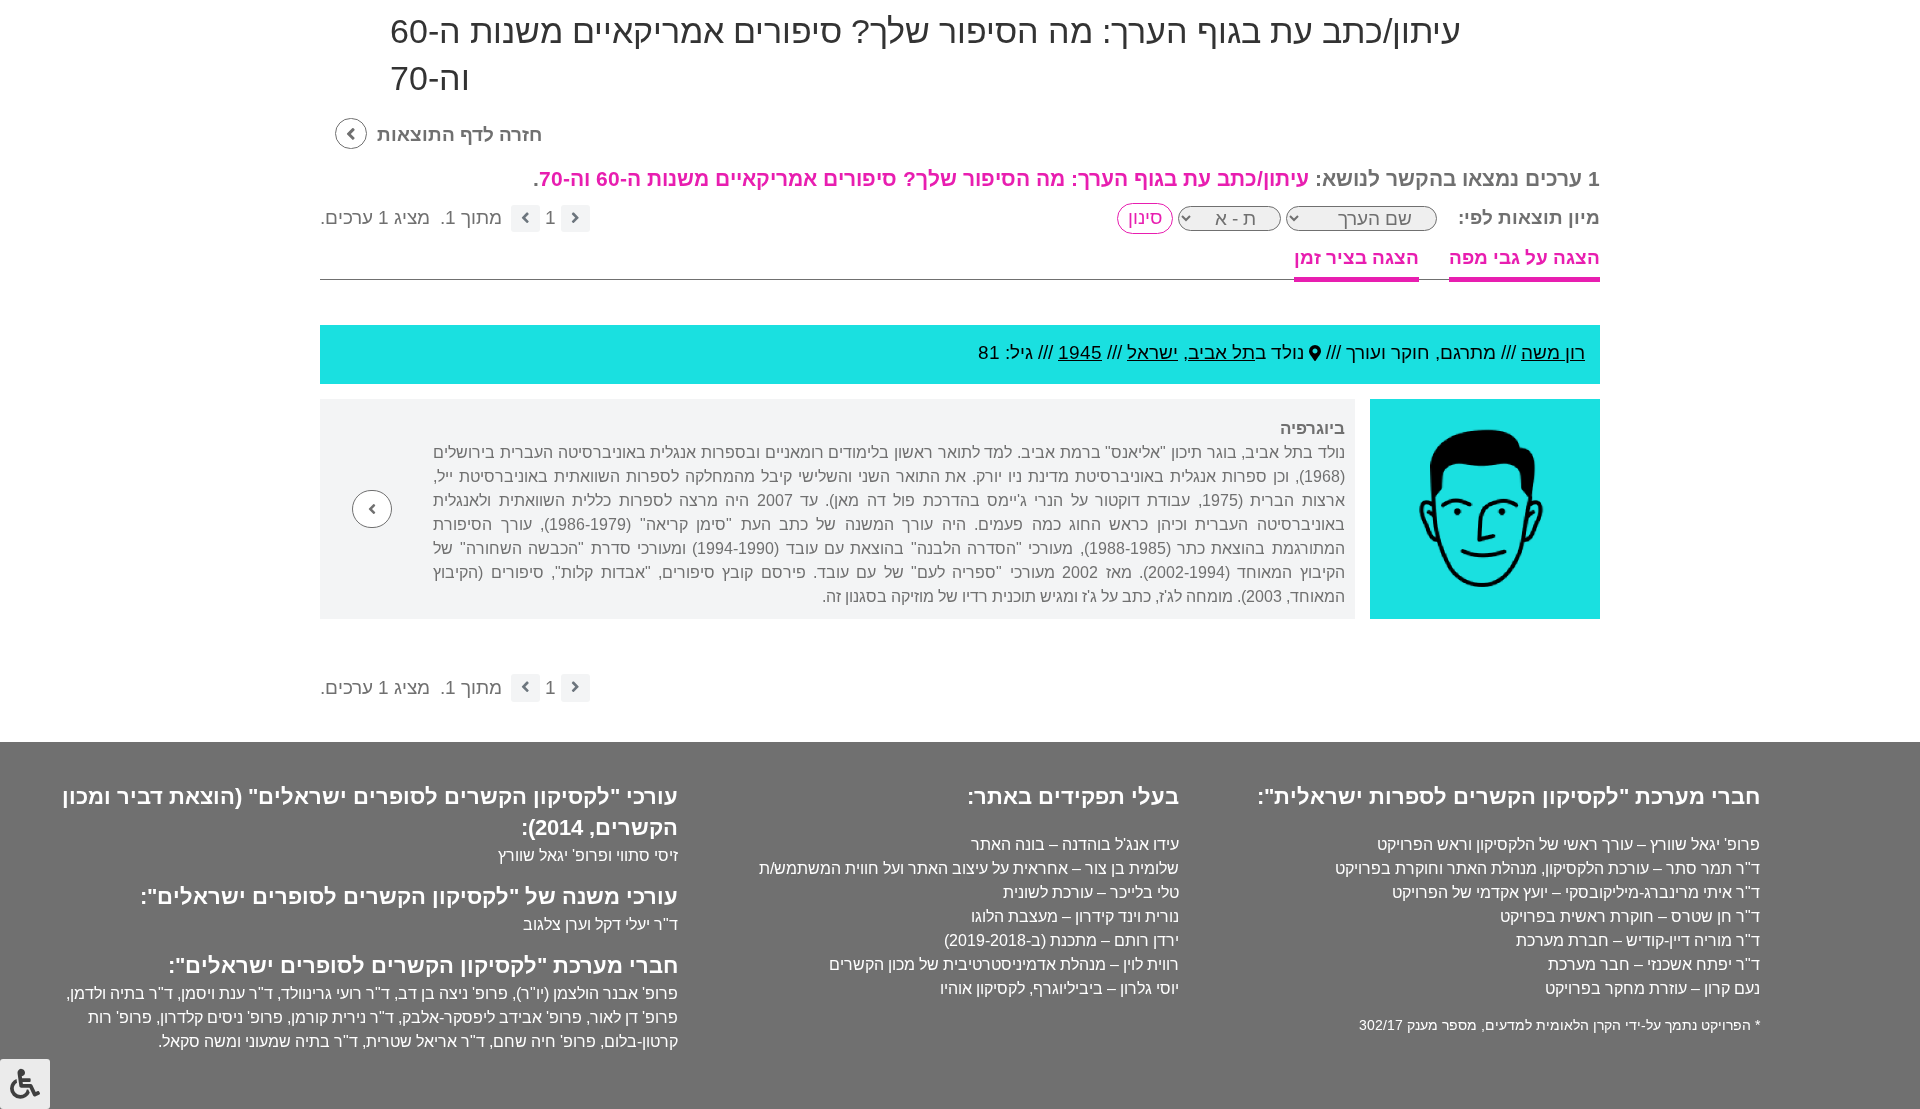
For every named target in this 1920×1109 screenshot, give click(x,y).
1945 (1080, 352)
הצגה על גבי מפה (1524, 257)
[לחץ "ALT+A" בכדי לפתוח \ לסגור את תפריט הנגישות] (25, 1084)
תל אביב (1221, 352)
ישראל (1152, 352)
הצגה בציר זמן (1356, 257)
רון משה (1553, 352)
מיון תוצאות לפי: (1529, 217)
